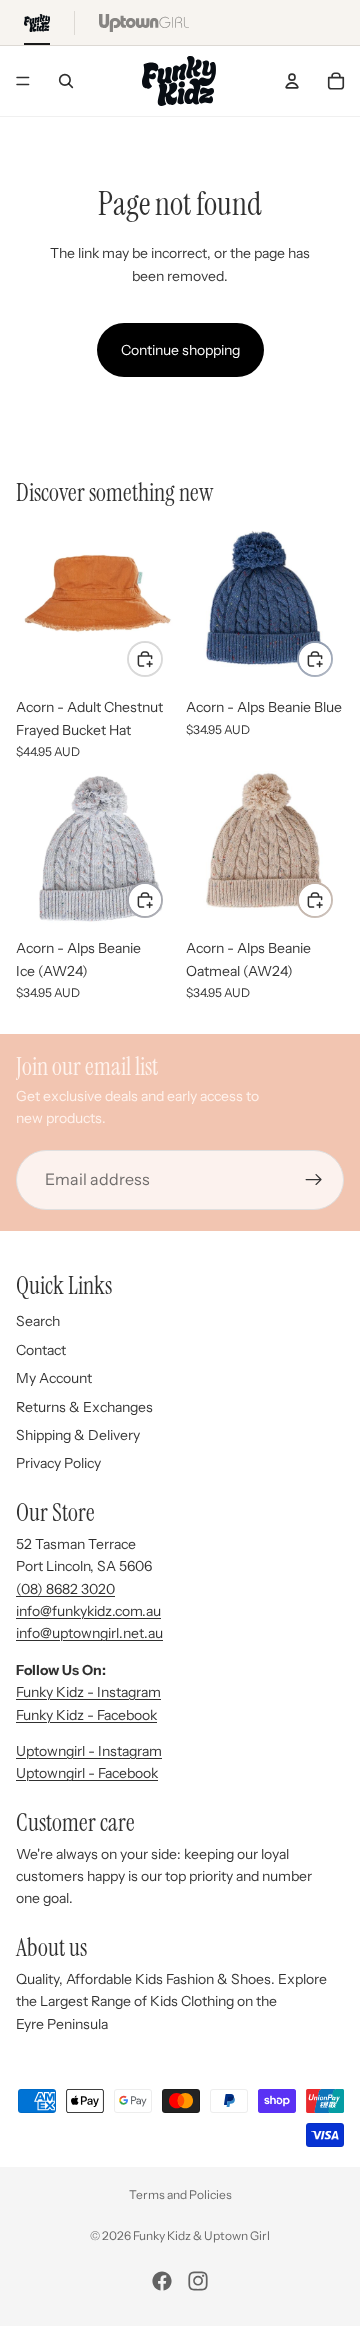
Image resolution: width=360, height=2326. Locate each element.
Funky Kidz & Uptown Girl (201, 2235)
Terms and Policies (180, 2194)
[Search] (66, 81)
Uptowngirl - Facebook (87, 1773)
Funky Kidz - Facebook (86, 1715)
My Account (54, 1378)
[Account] (292, 81)
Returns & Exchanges (84, 1407)
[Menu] (23, 81)
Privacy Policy (58, 1463)
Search (38, 1321)
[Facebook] (162, 2281)
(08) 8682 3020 (65, 1589)
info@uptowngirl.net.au (89, 1633)
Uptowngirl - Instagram (89, 1751)
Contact (41, 1350)
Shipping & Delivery (78, 1435)
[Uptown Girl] (144, 22)
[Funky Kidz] (37, 22)
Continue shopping (180, 350)
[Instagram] (198, 2281)
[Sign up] (314, 1180)
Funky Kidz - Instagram (88, 1692)
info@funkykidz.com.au (88, 1611)
